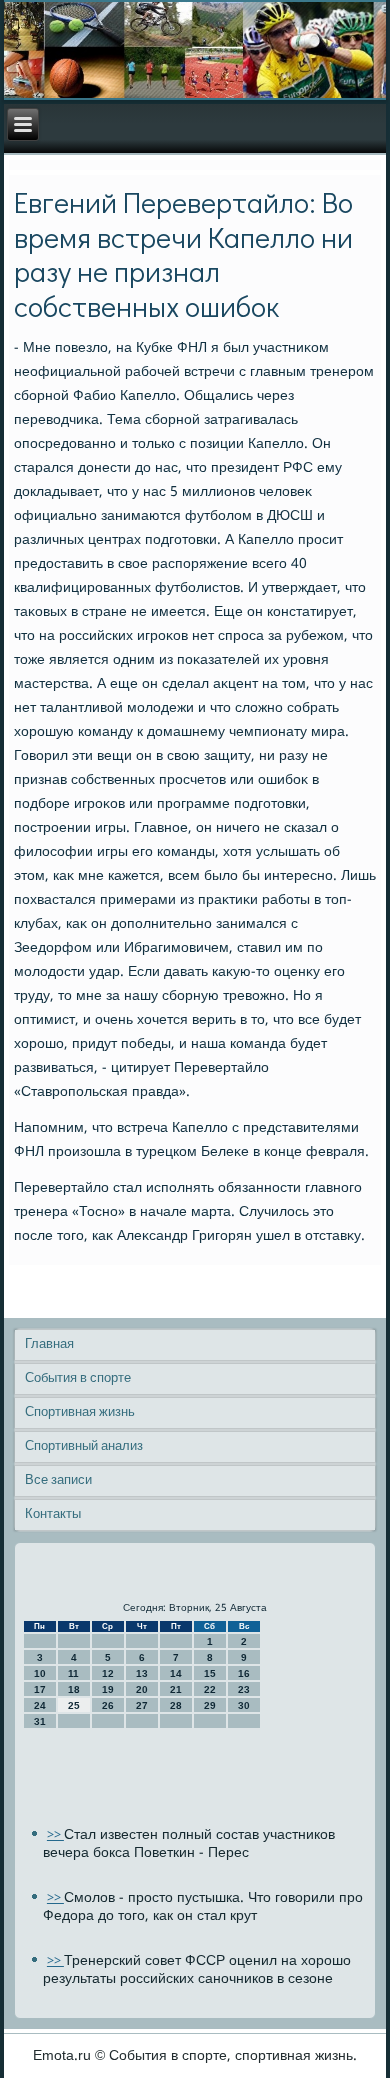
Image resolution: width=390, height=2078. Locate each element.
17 (40, 1689)
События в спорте (78, 1378)
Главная (49, 1344)
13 (142, 1673)
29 (210, 1705)
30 (244, 1705)
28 (176, 1705)
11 (73, 1673)
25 (74, 1705)
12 (108, 1673)
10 (40, 1673)
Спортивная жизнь (80, 1412)
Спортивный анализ (84, 1446)
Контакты (53, 1514)
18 (74, 1689)
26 (108, 1705)
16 (244, 1673)
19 (108, 1689)
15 (210, 1673)
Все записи (58, 1480)
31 (40, 1721)
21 (176, 1689)
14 (176, 1673)
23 (244, 1689)
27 (142, 1705)
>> (55, 1835)
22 (210, 1689)
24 (40, 1705)
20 (142, 1689)
